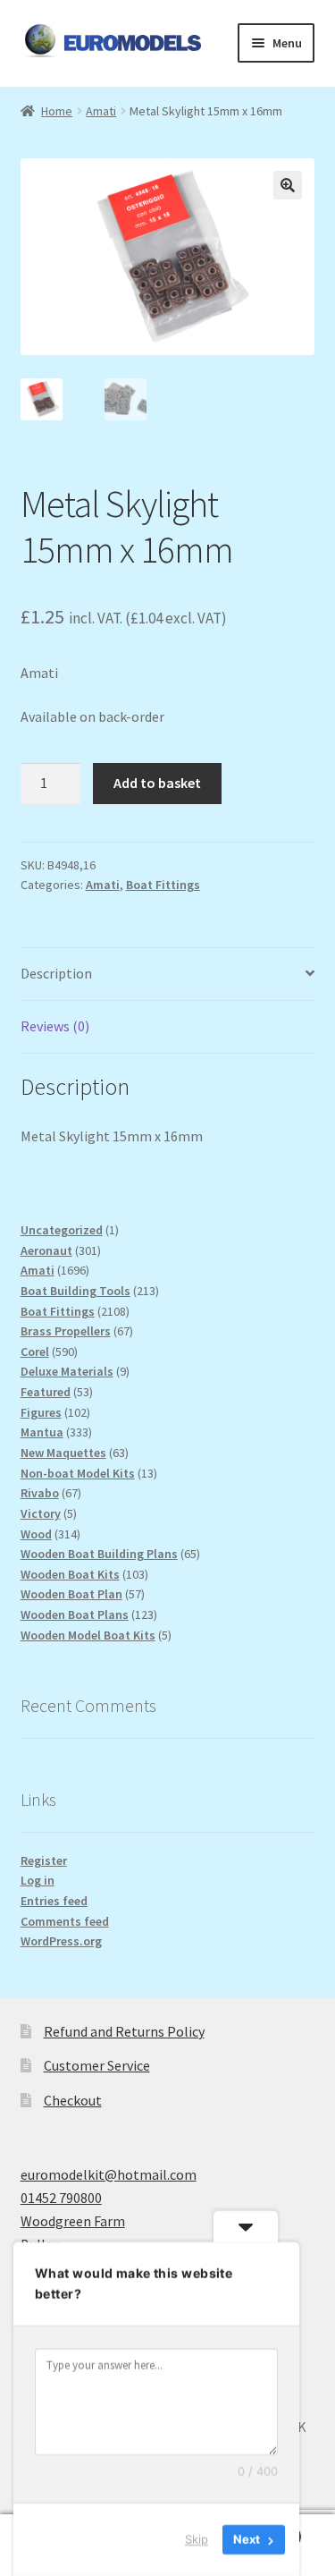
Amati (101, 111)
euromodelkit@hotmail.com (109, 2174)
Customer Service (97, 2065)
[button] (288, 185)
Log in (38, 1880)
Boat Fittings (163, 885)
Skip (197, 2539)
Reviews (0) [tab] (55, 1026)
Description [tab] (56, 973)
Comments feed (65, 1921)
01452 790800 (61, 2198)
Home (57, 111)
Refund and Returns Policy (124, 2031)
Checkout (73, 2100)
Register (44, 1860)
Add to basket (157, 783)
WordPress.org (61, 1941)
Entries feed (54, 1901)
